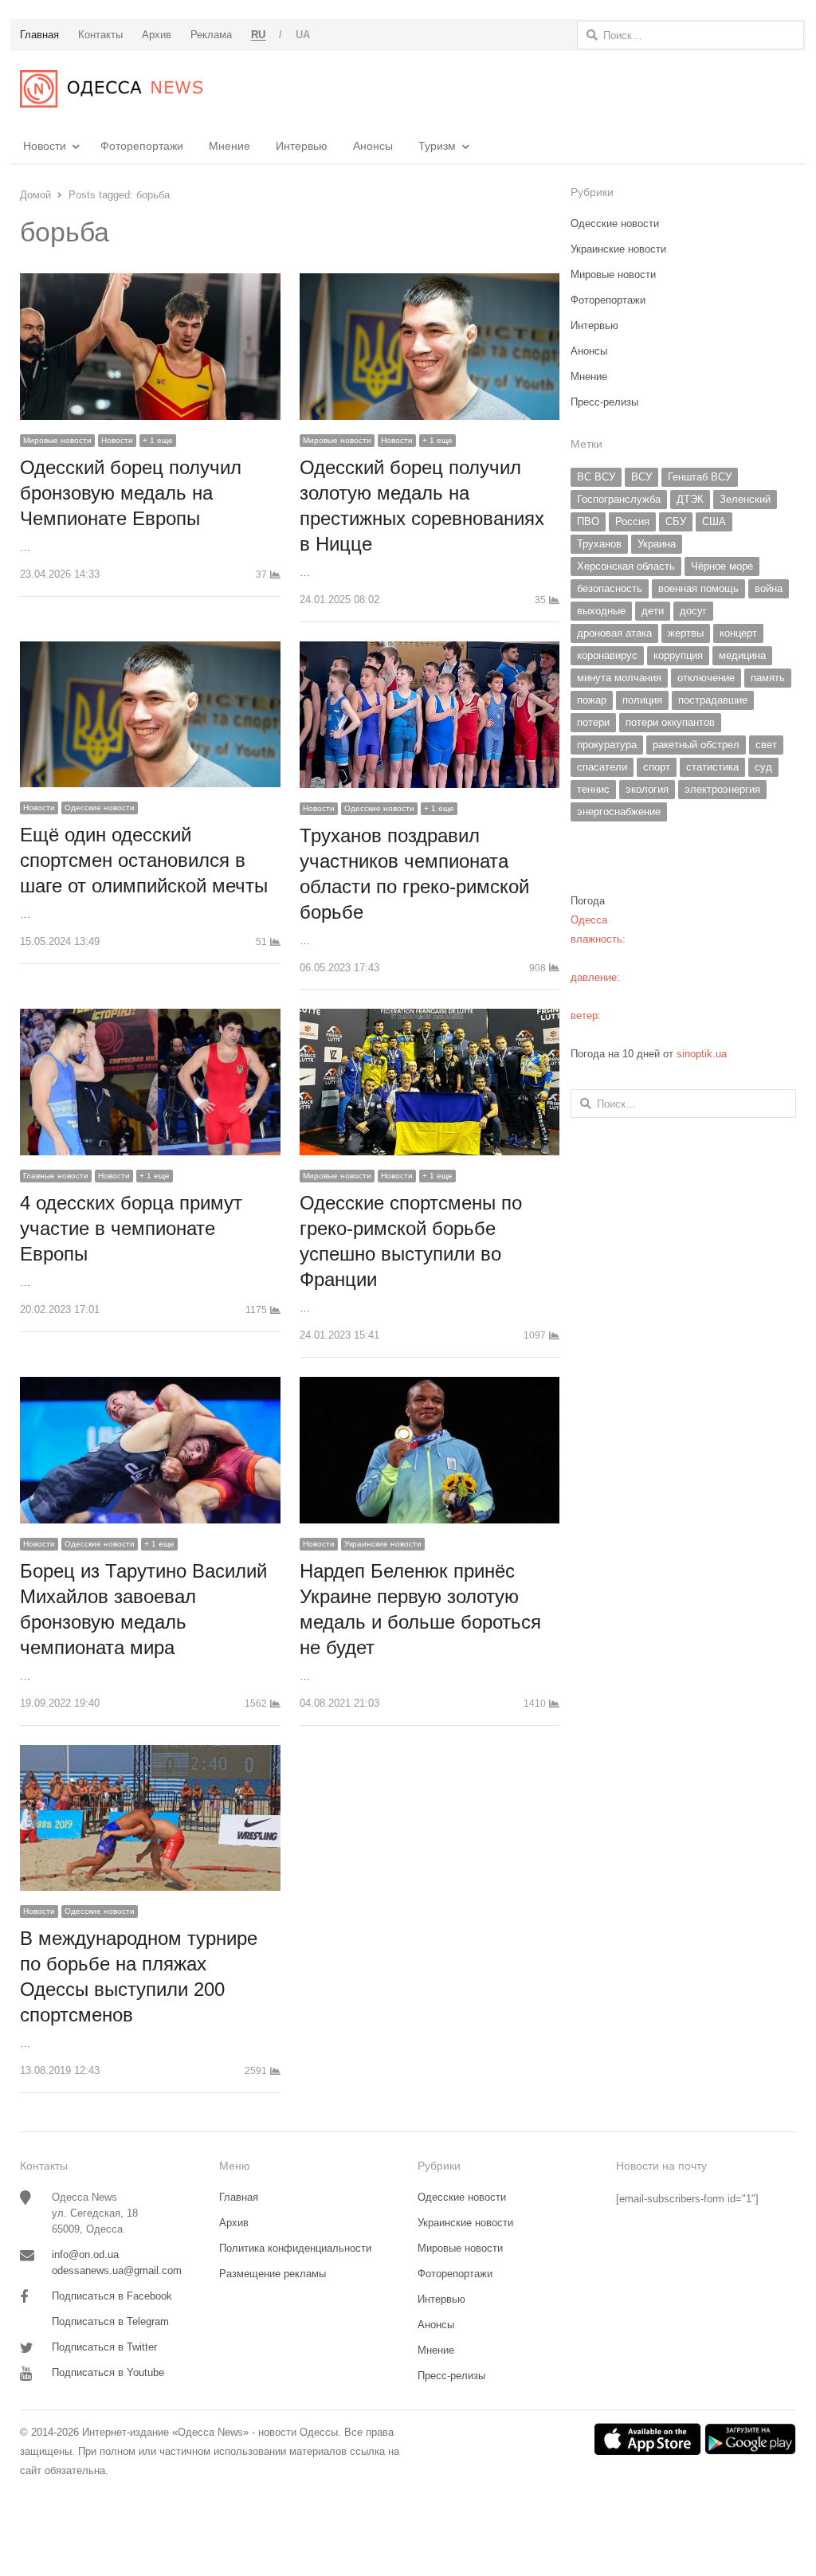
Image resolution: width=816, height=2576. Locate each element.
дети (653, 611)
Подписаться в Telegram (110, 2321)
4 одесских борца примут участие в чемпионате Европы (131, 1228)
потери (593, 722)
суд (763, 767)
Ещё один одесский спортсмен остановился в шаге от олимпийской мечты (144, 860)
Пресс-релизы (604, 402)
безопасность (610, 588)
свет (766, 745)
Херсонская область (626, 566)
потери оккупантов (670, 722)
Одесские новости (100, 808)
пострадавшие (713, 700)
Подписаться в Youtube (108, 2372)
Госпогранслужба (619, 499)
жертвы (686, 633)
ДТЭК (690, 499)
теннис (593, 789)
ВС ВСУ (596, 477)
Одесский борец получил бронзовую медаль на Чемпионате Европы (131, 493)
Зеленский (745, 499)
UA (303, 35)
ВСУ (641, 477)
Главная (239, 2197)
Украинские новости (383, 1544)
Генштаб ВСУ (700, 477)
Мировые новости (57, 440)
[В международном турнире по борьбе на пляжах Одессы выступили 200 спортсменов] (150, 1754)
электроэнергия (722, 789)
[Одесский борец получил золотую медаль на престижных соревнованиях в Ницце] (430, 282)
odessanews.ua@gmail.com (117, 2270)
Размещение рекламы (273, 2274)
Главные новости (56, 1176)
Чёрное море (722, 566)
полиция (642, 700)
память (768, 678)
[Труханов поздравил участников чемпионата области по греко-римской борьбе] (430, 651)
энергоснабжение (619, 812)
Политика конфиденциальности (295, 2248)
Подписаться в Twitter (104, 2347)
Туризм (437, 146)
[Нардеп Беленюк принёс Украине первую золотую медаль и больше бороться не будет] (430, 1386)
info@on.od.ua (85, 2254)
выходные (601, 611)
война (769, 588)
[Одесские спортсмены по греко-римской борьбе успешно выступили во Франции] (430, 1018)
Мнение (229, 146)
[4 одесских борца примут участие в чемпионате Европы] (150, 1018)
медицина (742, 655)
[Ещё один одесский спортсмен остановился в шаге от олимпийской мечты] (150, 651)
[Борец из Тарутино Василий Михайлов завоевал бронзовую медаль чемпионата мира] (150, 1386)
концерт (738, 633)
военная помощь (698, 588)
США (714, 521)
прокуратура (607, 745)
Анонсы (373, 146)
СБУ (676, 521)
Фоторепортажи (142, 146)
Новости (45, 146)
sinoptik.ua (702, 1054)
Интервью (302, 146)
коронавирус (607, 655)
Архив (234, 2223)
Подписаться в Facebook (112, 2296)
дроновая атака (614, 633)
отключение (706, 678)
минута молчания (619, 678)
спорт (657, 767)
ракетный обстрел (696, 745)
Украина (657, 544)
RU (259, 35)
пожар (592, 700)
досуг (693, 611)
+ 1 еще (158, 440)
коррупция (678, 655)
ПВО (588, 521)
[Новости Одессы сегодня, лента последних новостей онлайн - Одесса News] (111, 89)
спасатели (602, 767)
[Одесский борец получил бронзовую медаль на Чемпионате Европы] (150, 282)
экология (647, 789)
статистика (712, 767)
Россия (632, 521)
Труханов (599, 544)
